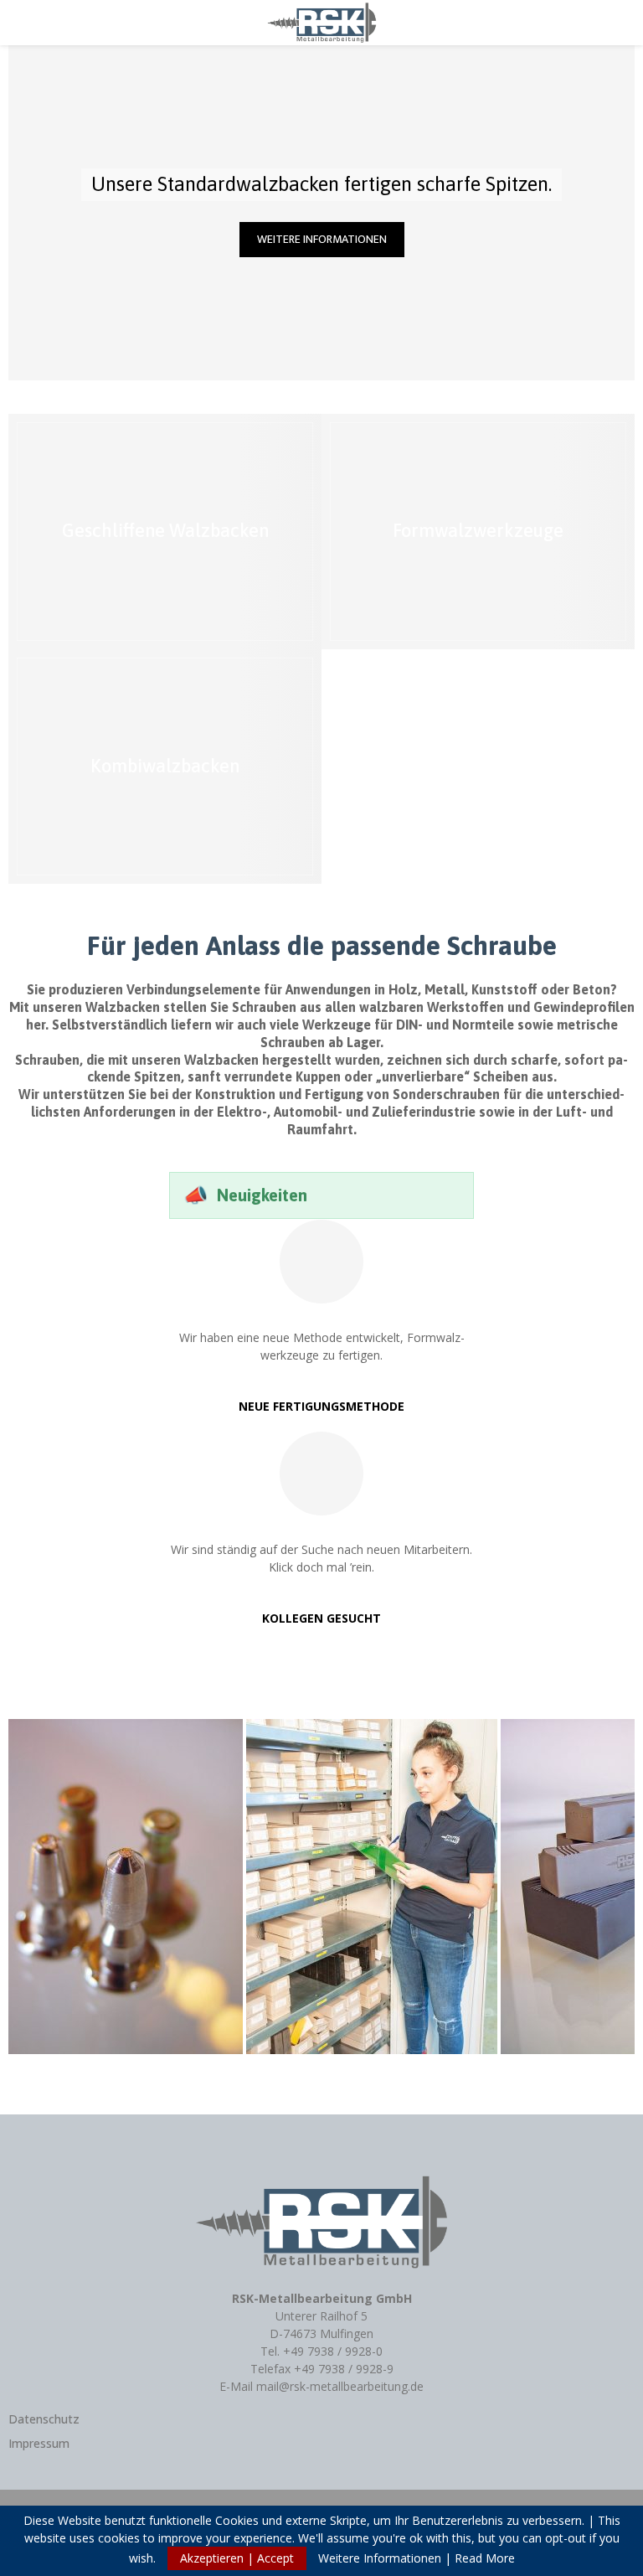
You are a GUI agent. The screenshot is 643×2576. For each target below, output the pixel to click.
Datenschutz (44, 2419)
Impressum (39, 2443)
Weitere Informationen (322, 239)
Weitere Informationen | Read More (417, 2558)
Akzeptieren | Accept (237, 2558)
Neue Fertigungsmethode (321, 1406)
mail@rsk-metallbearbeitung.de (340, 2386)
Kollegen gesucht (321, 1618)
